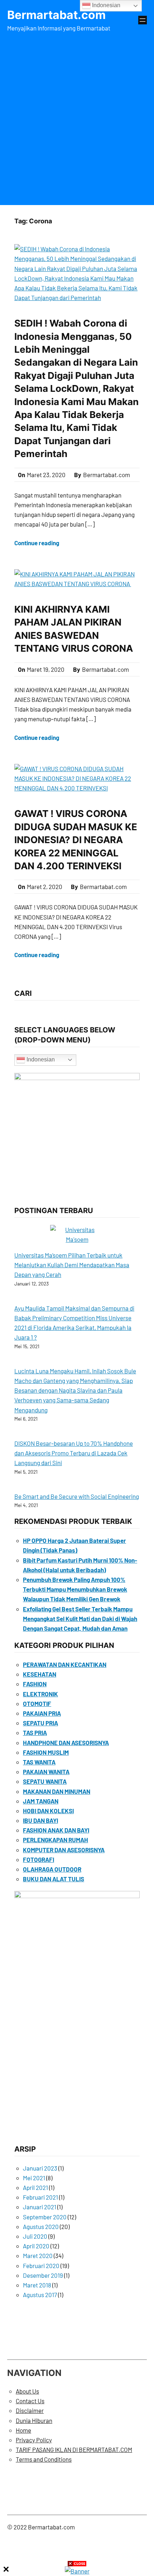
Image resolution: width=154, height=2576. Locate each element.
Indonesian (40, 1059)
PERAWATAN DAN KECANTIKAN (65, 1664)
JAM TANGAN (41, 1801)
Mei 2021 (34, 2178)
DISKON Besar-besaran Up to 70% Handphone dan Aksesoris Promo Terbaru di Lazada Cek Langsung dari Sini (74, 1453)
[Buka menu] (143, 20)
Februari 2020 (41, 2266)
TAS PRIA (35, 1733)
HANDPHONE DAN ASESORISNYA (66, 1743)
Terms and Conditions (44, 2459)
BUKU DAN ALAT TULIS (54, 1879)
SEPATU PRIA (40, 1723)
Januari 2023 (40, 2168)
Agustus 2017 (40, 2295)
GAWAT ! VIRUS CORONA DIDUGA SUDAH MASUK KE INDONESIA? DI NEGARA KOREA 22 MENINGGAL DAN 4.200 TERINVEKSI (76, 840)
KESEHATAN (40, 1674)
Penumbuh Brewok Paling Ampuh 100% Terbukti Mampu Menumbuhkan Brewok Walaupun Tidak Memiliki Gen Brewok (75, 1589)
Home (23, 2430)
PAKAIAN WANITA (46, 1772)
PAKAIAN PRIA (42, 1713)
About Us (27, 2391)
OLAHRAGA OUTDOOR (52, 1869)
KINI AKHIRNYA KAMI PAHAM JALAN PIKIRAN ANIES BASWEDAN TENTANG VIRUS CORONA (75, 629)
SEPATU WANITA (45, 1781)
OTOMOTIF (37, 1703)
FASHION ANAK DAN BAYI (56, 1830)
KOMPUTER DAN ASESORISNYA (64, 1850)
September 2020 (45, 2217)
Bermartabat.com (56, 15)
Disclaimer (30, 2410)
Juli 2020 (35, 2236)
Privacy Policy (34, 2440)
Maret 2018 (37, 2285)
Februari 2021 (40, 2197)
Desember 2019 (43, 2275)
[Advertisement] (77, 117)
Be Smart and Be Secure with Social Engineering (77, 1496)
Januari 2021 (40, 2207)
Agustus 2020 (41, 2226)
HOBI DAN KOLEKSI (48, 1811)
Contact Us (30, 2401)
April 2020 (36, 2246)
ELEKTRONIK (40, 1694)
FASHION (35, 1684)
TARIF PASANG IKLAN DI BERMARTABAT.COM (74, 2449)
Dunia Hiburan (34, 2420)
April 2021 (35, 2187)
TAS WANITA (39, 1762)
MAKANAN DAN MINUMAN (57, 1791)
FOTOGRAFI (38, 1859)
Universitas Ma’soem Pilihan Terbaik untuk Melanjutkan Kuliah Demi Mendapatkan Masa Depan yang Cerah (72, 1265)
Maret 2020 (38, 2256)
